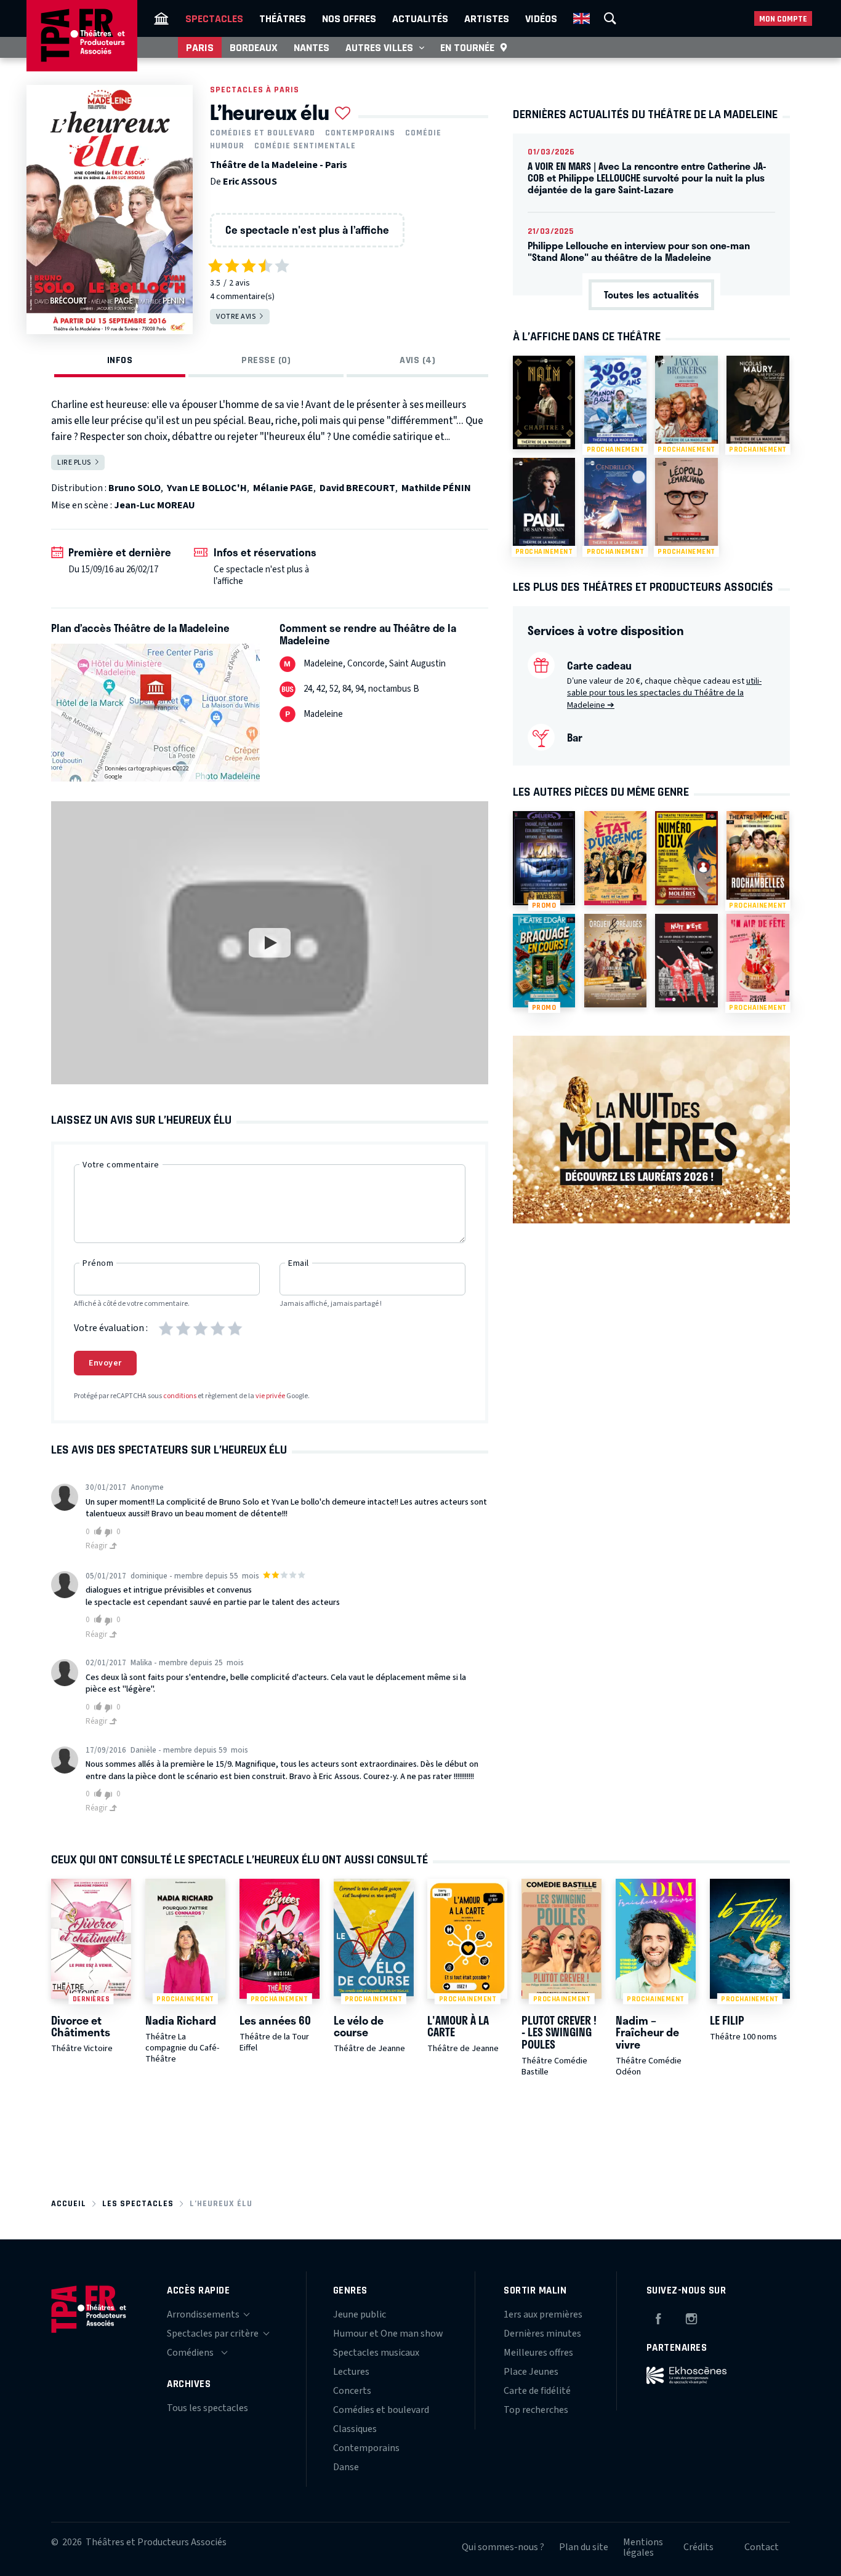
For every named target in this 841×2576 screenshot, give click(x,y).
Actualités (420, 18)
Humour (227, 146)
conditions (180, 1396)
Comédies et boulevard (263, 133)
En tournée (467, 47)
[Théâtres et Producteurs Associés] (161, 18)
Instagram (691, 2317)
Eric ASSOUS (250, 182)
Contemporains (360, 133)
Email (299, 1263)
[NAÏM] (544, 402)
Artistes (487, 18)
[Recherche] (610, 18)
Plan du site (584, 2547)
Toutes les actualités (651, 294)
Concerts (352, 2391)
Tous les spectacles (207, 2408)
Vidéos (541, 18)
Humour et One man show (388, 2334)
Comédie (423, 133)
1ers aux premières (543, 2314)
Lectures (351, 2372)
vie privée (270, 1396)
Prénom (98, 1263)
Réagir (97, 1546)
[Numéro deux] (686, 858)
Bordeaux (254, 47)
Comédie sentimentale (305, 146)
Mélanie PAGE (283, 488)
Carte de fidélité (537, 2391)
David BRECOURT (357, 488)
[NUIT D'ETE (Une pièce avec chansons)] (686, 961)
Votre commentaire (121, 1165)
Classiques (355, 2429)
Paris (200, 47)
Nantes (312, 47)
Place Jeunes (531, 2372)
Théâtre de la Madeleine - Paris (279, 165)
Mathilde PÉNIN (436, 488)
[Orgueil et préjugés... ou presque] (615, 961)
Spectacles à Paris (255, 90)
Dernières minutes (542, 2334)
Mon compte (783, 19)
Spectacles (214, 18)
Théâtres (283, 18)
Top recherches (536, 2410)
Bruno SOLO (135, 488)
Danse (346, 2467)
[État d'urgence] (615, 858)
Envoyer (105, 1363)
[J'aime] (96, 1531)
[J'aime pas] (110, 1533)
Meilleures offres (538, 2353)
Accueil (69, 2203)
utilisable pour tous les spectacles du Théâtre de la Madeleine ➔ (664, 693)
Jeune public (360, 2314)
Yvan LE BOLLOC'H (207, 488)
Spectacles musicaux (376, 2353)
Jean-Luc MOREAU (155, 505)
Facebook (658, 2317)
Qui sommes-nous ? (503, 2547)
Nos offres (349, 18)
